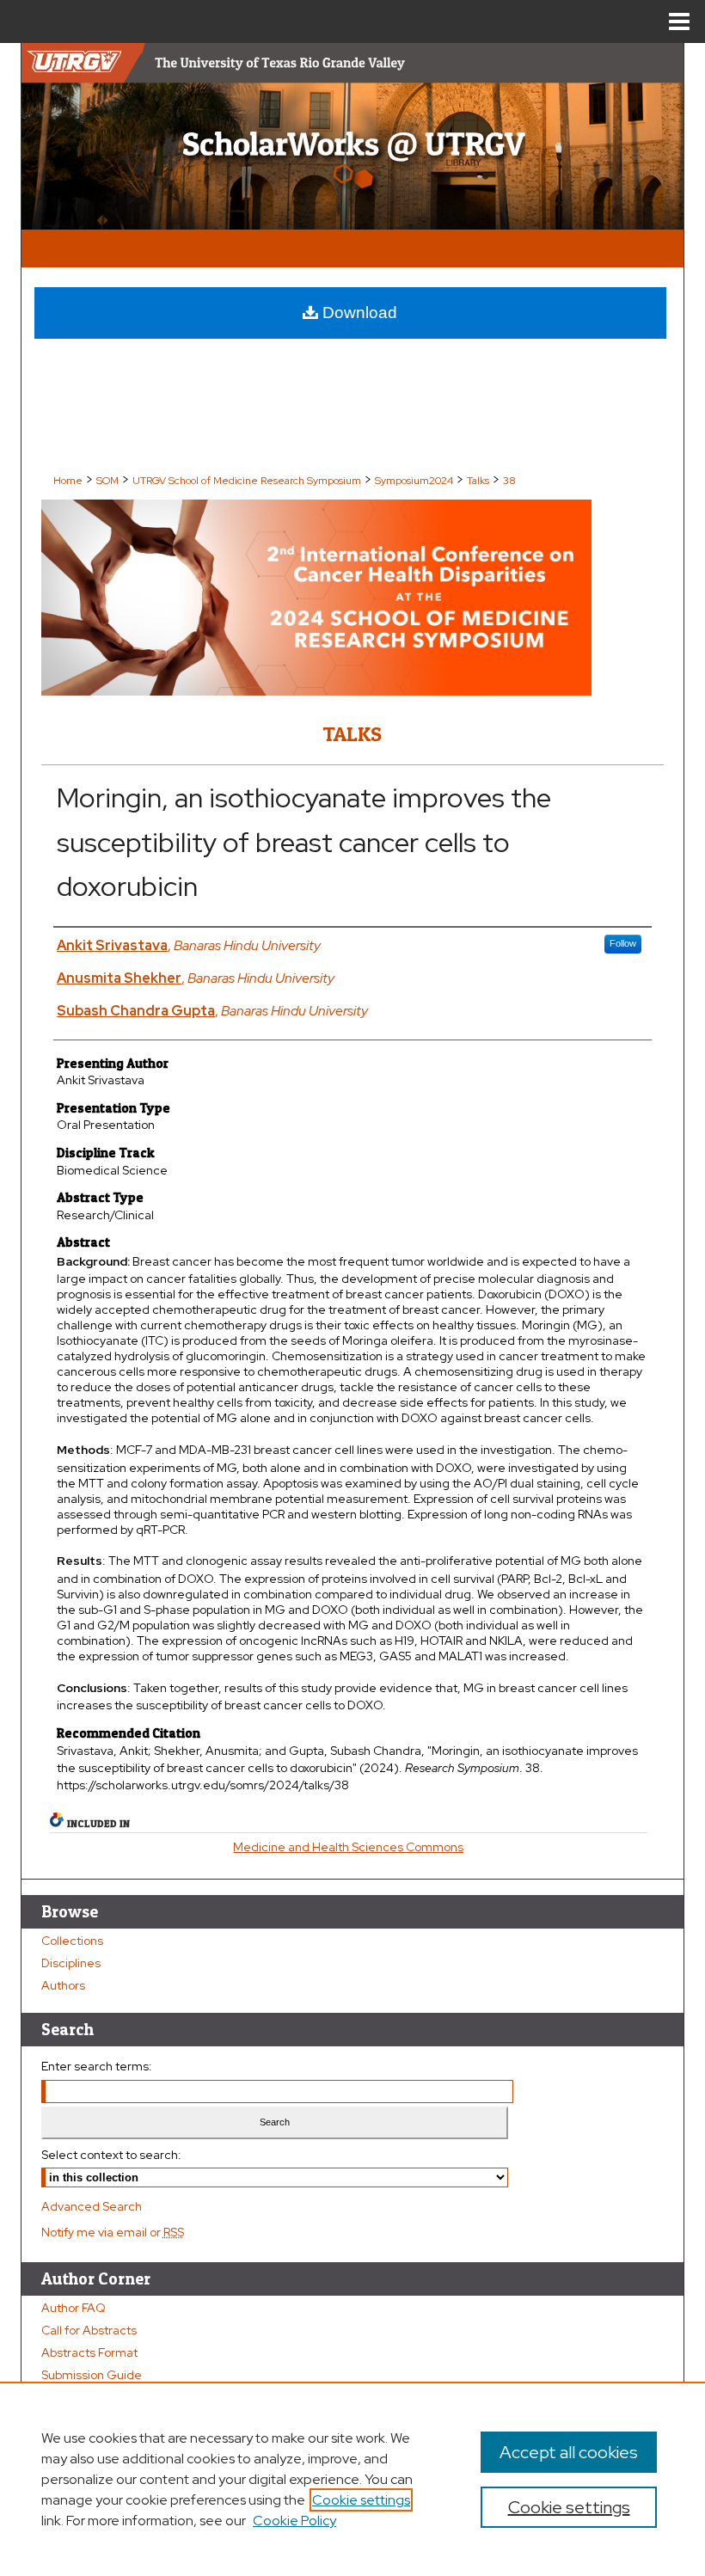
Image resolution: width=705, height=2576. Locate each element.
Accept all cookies (569, 2452)
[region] (352, 2479)
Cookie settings (361, 2500)
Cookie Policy (294, 2521)
